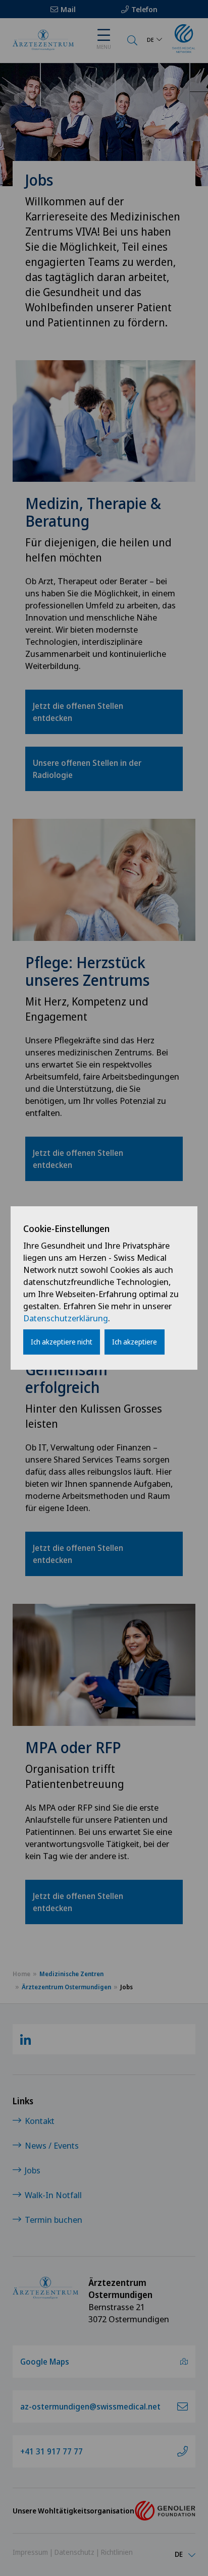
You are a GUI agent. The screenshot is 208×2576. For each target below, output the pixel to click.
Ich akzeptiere (135, 1342)
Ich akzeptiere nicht (62, 1342)
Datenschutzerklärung (66, 1318)
